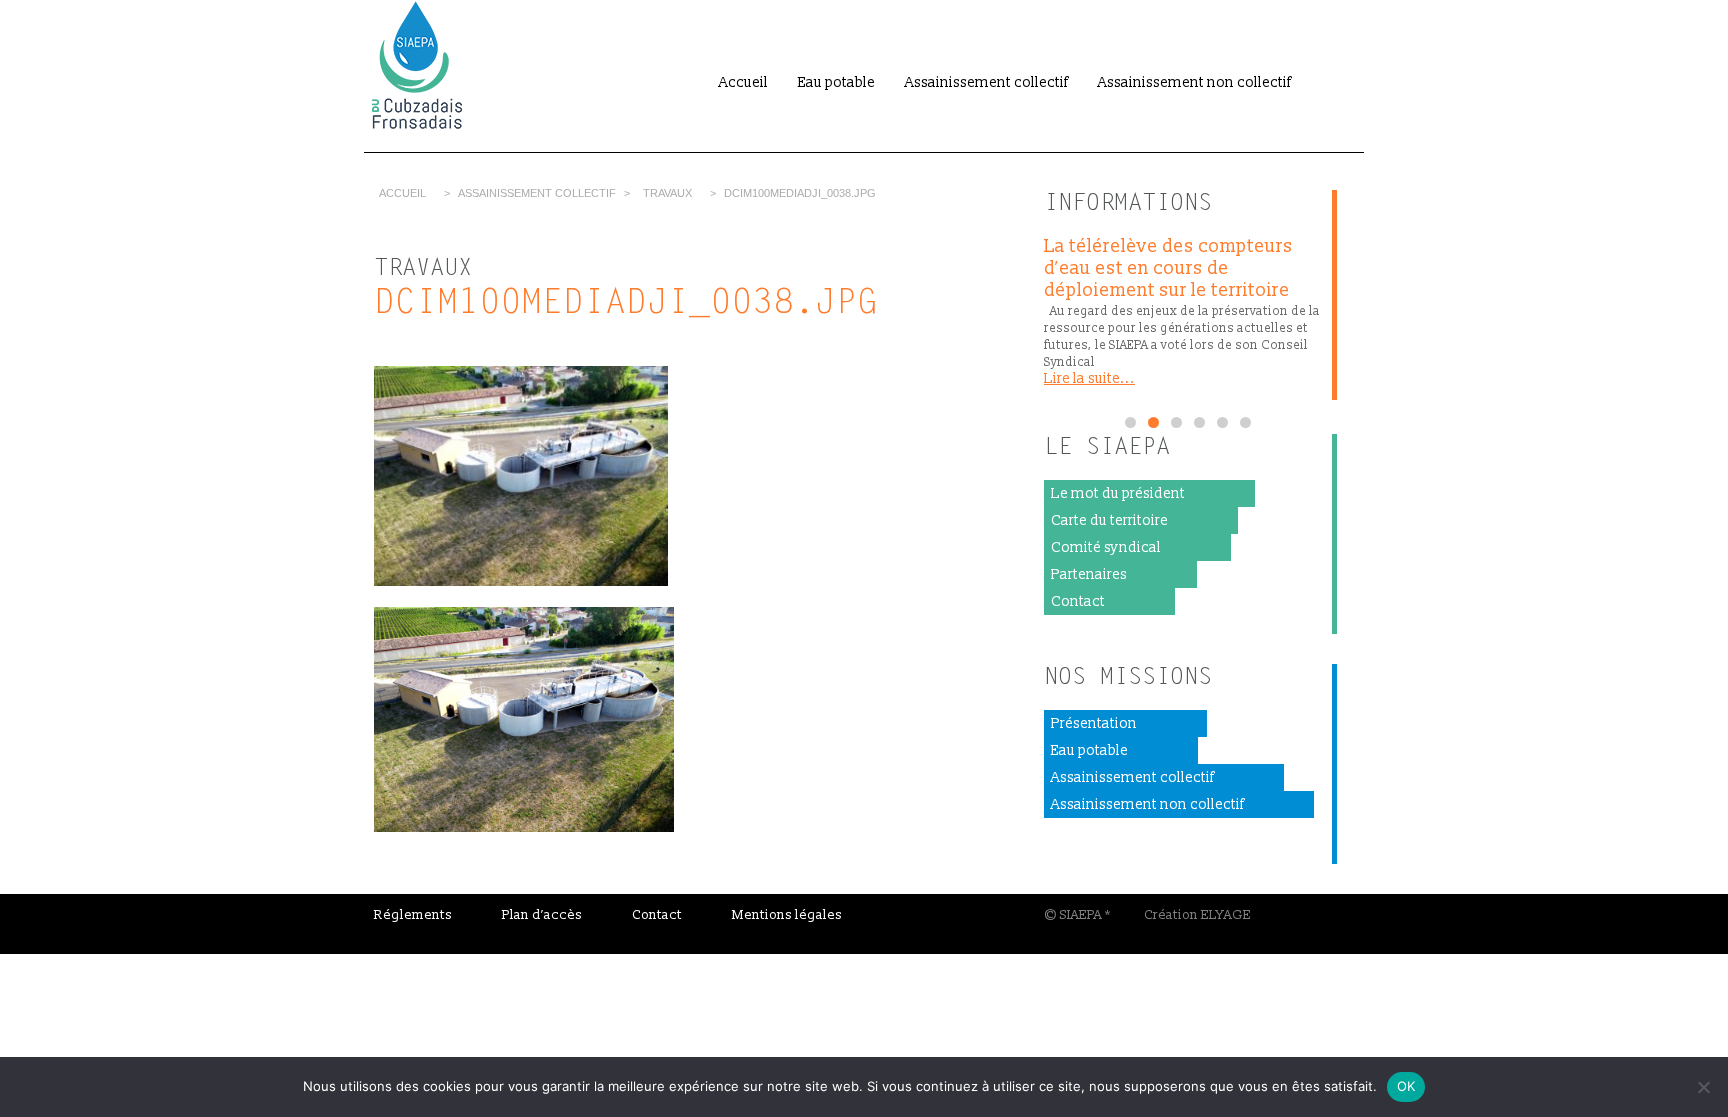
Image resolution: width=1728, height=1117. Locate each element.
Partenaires (1089, 574)
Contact (1078, 601)
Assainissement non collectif (1194, 82)
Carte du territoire (1109, 520)
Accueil (743, 82)
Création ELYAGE (1197, 915)
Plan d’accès (542, 915)
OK (1406, 1086)
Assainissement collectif (986, 82)
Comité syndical (1106, 547)
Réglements (413, 915)
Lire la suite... (1089, 378)
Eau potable (836, 82)
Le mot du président (1118, 493)
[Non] (1703, 1087)
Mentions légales (787, 915)
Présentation (1094, 723)
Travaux (667, 193)
